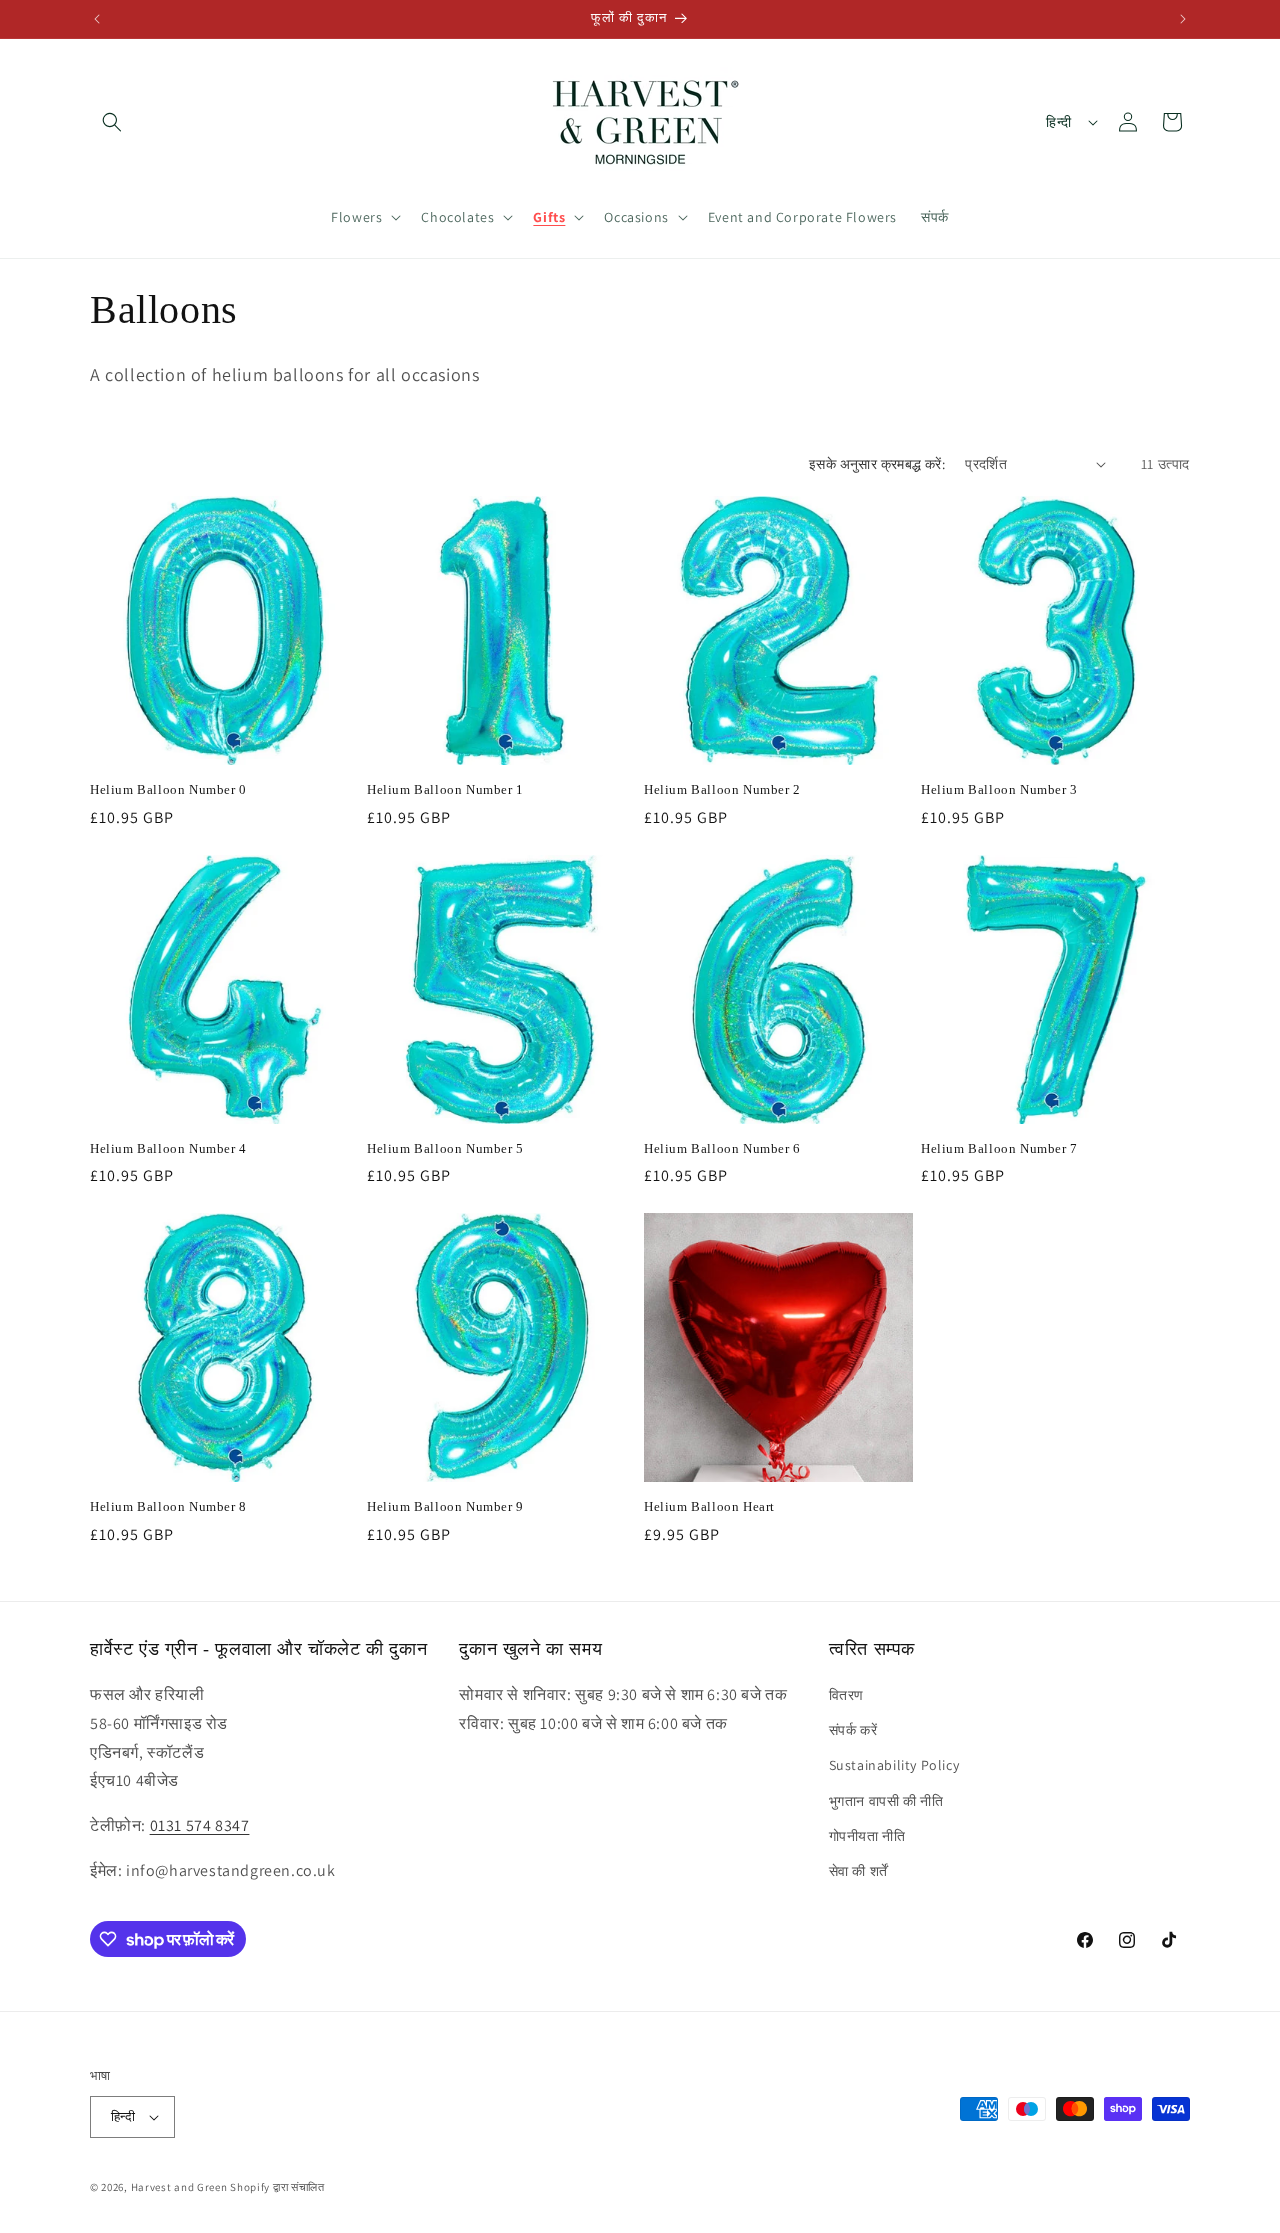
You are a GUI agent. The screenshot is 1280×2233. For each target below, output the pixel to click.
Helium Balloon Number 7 (999, 1148)
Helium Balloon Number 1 (445, 789)
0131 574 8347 (200, 1825)
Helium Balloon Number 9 (445, 1506)
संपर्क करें (853, 1730)
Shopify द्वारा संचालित (277, 2187)
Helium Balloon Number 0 (168, 789)
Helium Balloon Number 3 (999, 789)
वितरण (846, 1695)
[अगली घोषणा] (1183, 19)
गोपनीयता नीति (867, 1836)
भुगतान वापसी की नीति (886, 1801)
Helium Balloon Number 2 (722, 789)
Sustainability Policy (894, 1765)
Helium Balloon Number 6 (722, 1148)
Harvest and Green (179, 2187)
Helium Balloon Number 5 (445, 1148)
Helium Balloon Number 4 (168, 1148)
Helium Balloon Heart (709, 1506)
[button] (112, 122)
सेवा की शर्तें (858, 1871)
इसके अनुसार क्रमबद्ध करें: (877, 464)
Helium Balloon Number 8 (168, 1506)
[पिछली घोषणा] (97, 19)
